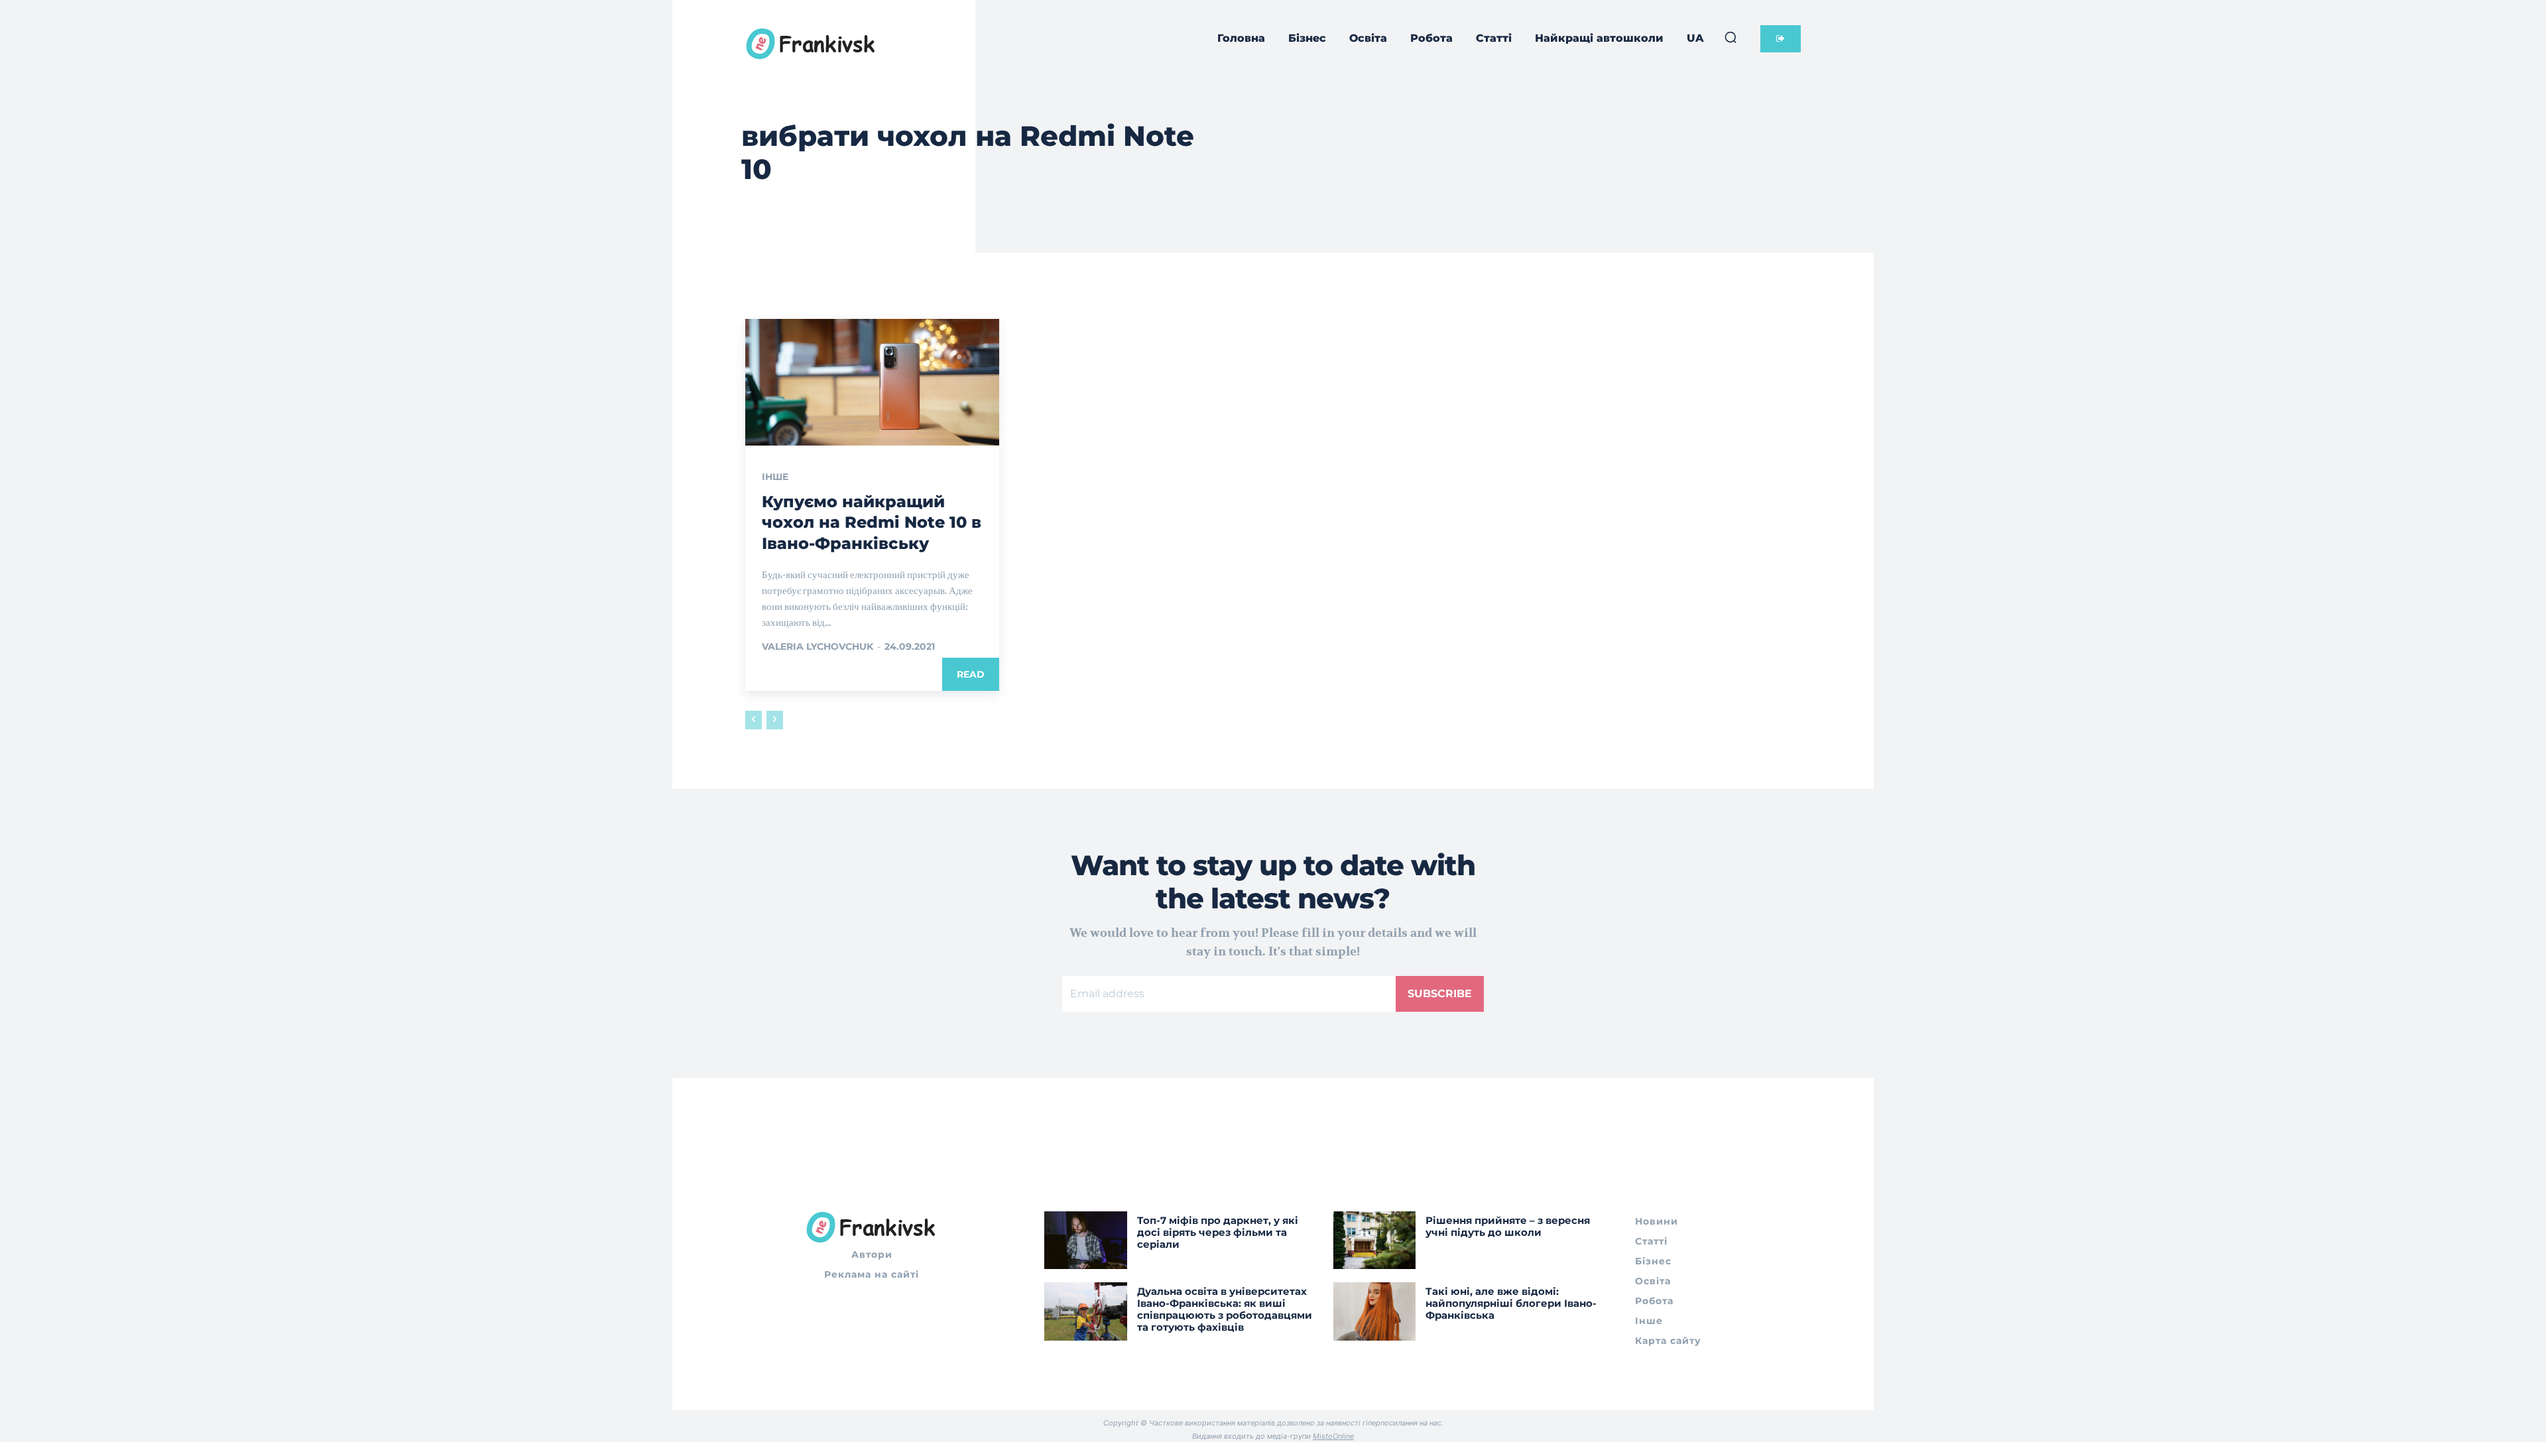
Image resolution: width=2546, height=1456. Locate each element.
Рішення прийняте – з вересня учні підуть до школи (1508, 1226)
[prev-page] (754, 720)
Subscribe (1440, 994)
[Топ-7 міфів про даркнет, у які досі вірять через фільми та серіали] (1086, 1240)
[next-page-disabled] (775, 720)
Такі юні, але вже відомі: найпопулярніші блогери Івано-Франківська (1511, 1303)
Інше (775, 477)
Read (971, 674)
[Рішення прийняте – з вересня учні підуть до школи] (1375, 1240)
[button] (1730, 37)
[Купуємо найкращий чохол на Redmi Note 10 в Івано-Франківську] (872, 383)
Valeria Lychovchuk (818, 646)
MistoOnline (1333, 1436)
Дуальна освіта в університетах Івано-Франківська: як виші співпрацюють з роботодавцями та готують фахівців (1225, 1309)
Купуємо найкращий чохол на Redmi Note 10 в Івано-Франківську (872, 522)
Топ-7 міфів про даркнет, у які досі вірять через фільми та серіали (1218, 1232)
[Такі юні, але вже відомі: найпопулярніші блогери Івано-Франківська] (1375, 1311)
